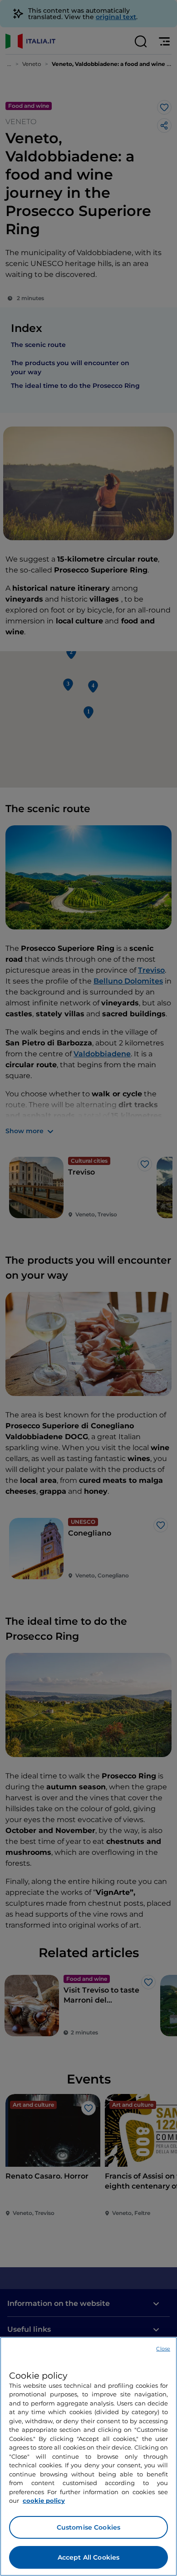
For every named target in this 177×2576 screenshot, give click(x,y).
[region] (88, 2456)
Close (163, 2349)
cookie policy (44, 2501)
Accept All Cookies (89, 2557)
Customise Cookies (88, 2527)
